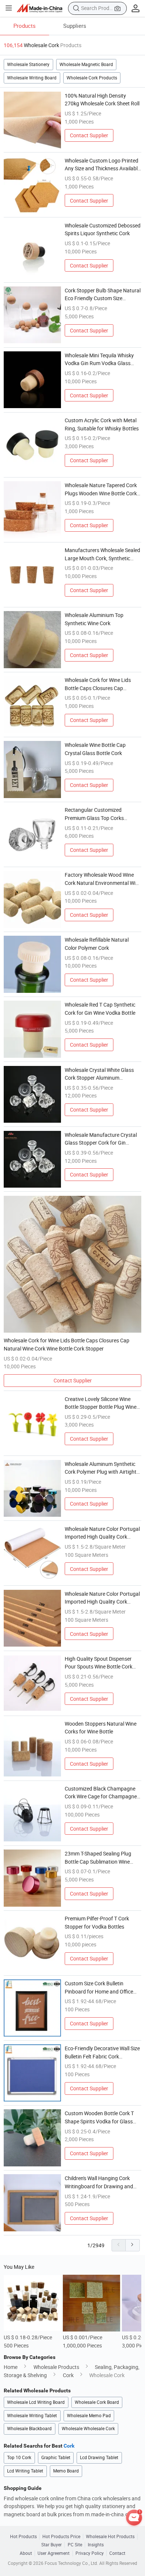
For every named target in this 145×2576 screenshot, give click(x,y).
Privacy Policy (90, 2553)
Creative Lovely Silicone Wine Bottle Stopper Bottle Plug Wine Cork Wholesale (101, 1403)
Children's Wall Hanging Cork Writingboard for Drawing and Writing (99, 2182)
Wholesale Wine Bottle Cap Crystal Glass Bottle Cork (95, 749)
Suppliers (75, 26)
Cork (68, 2375)
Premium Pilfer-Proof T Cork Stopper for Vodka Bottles (97, 1922)
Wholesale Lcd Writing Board (36, 2402)
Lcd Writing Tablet (25, 2471)
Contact (117, 2553)
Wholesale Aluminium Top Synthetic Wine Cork (94, 619)
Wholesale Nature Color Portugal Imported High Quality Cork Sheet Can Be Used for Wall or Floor (102, 1598)
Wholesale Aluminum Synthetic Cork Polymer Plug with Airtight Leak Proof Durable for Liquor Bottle (101, 1468)
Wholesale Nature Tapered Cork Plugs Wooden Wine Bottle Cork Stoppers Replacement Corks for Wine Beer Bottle (102, 489)
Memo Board (66, 2471)
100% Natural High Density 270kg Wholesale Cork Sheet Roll (102, 100)
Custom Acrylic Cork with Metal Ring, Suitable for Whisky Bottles (102, 424)
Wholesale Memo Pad (89, 2416)
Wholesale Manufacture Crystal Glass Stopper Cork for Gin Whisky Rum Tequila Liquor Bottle (101, 1139)
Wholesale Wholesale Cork (88, 2429)
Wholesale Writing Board (32, 78)
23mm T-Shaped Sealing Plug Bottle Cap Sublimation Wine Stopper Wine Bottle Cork (98, 1858)
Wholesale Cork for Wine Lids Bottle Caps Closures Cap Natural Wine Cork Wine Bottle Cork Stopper (99, 684)
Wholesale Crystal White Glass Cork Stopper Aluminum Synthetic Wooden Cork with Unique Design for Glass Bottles (101, 1074)
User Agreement (54, 2553)
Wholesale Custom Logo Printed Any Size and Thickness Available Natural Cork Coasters (102, 165)
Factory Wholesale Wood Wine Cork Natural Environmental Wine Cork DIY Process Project (103, 879)
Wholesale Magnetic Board (86, 64)
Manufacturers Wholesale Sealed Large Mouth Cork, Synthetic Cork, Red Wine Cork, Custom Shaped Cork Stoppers (102, 554)
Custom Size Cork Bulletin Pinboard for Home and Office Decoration (99, 1988)
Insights (96, 2545)
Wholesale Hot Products (110, 2537)
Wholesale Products (56, 2367)
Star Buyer (51, 2545)
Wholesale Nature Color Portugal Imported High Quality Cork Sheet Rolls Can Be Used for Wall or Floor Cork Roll (102, 1533)
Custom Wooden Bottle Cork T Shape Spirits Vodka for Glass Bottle (99, 2117)
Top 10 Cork (19, 2457)
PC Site (75, 2545)
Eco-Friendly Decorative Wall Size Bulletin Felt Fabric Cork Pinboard (102, 2052)
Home (11, 2367)
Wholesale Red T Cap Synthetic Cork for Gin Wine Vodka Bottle (100, 1009)
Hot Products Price (61, 2537)
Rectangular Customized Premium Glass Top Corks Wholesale (94, 814)
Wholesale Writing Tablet (32, 2416)
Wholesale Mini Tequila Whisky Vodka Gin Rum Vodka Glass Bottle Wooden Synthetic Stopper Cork (103, 360)
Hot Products (23, 2537)
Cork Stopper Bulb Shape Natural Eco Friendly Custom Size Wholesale (103, 295)
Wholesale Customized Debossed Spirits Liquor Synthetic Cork (103, 229)
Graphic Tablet (56, 2457)
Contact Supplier (89, 135)
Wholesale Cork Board (97, 2402)
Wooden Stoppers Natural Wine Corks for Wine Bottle (101, 1728)
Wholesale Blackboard (29, 2429)
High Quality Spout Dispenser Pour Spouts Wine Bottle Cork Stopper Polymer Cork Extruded (101, 1663)
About (26, 2553)
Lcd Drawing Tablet (99, 2457)
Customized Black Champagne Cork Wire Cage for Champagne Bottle (101, 1793)
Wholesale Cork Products (92, 78)
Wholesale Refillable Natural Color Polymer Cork (97, 944)
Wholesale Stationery (28, 64)
